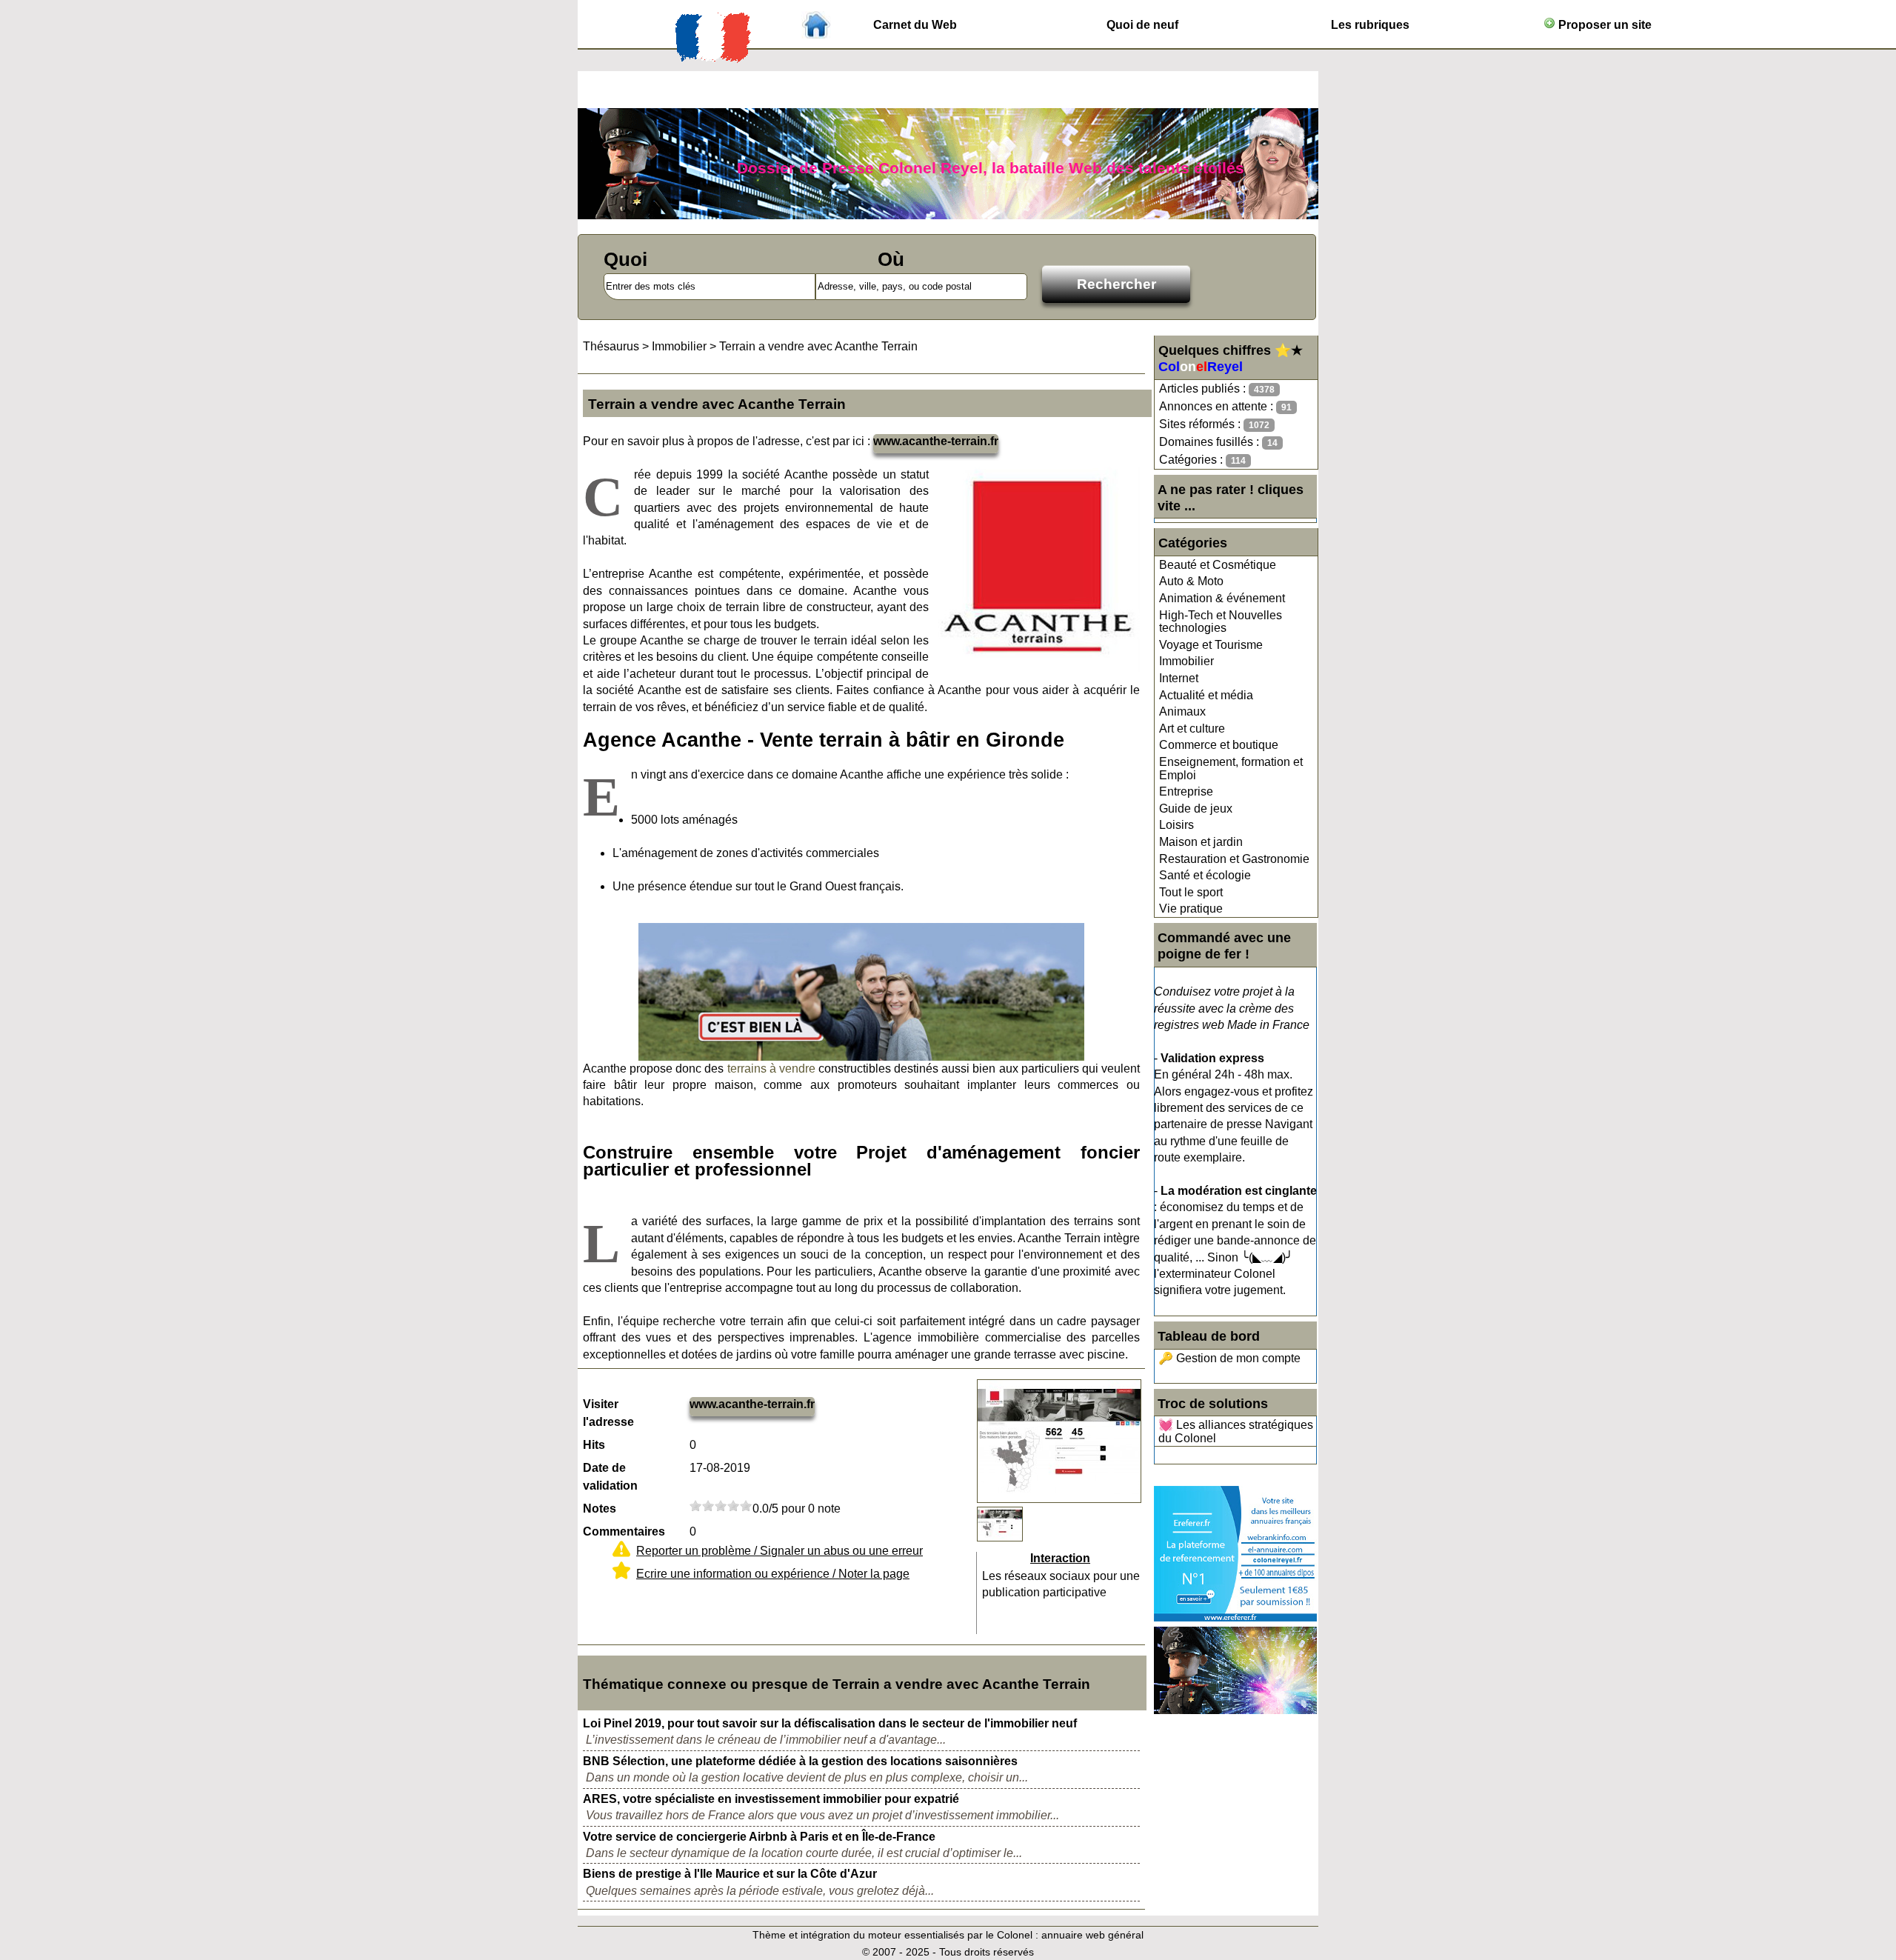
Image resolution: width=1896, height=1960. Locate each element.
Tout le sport (1191, 892)
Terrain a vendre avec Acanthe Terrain (818, 346)
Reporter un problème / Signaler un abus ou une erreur (780, 1551)
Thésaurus (611, 346)
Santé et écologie (1205, 875)
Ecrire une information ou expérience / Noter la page (773, 1574)
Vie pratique (1191, 909)
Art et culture (1192, 729)
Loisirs (1176, 825)
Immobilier (1186, 661)
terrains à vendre (771, 1069)
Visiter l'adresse (608, 1413)
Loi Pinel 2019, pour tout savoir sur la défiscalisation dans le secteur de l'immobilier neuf (830, 1723)
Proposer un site (1603, 25)
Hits (594, 1445)
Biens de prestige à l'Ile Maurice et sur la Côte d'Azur (730, 1874)
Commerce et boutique (1219, 745)
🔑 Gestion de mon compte (1229, 1358)
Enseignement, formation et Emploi (1231, 769)
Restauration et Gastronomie (1234, 859)
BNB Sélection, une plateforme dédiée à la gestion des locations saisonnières (800, 1761)
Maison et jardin (1201, 842)
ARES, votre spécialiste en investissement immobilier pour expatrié (771, 1799)
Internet (1179, 678)
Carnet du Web (915, 25)
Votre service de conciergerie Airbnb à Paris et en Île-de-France (759, 1837)
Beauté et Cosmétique (1218, 565)
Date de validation (610, 1477)
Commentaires (624, 1531)
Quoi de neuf (1142, 25)
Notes (600, 1509)
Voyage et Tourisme (1211, 645)
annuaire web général (1092, 1935)
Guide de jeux (1196, 809)
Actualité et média (1206, 695)
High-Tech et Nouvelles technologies (1221, 622)
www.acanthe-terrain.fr (936, 441)
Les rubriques (1370, 25)
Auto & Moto (1191, 581)
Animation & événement (1222, 598)
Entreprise (1186, 791)
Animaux (1182, 711)
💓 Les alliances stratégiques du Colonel (1236, 1431)
